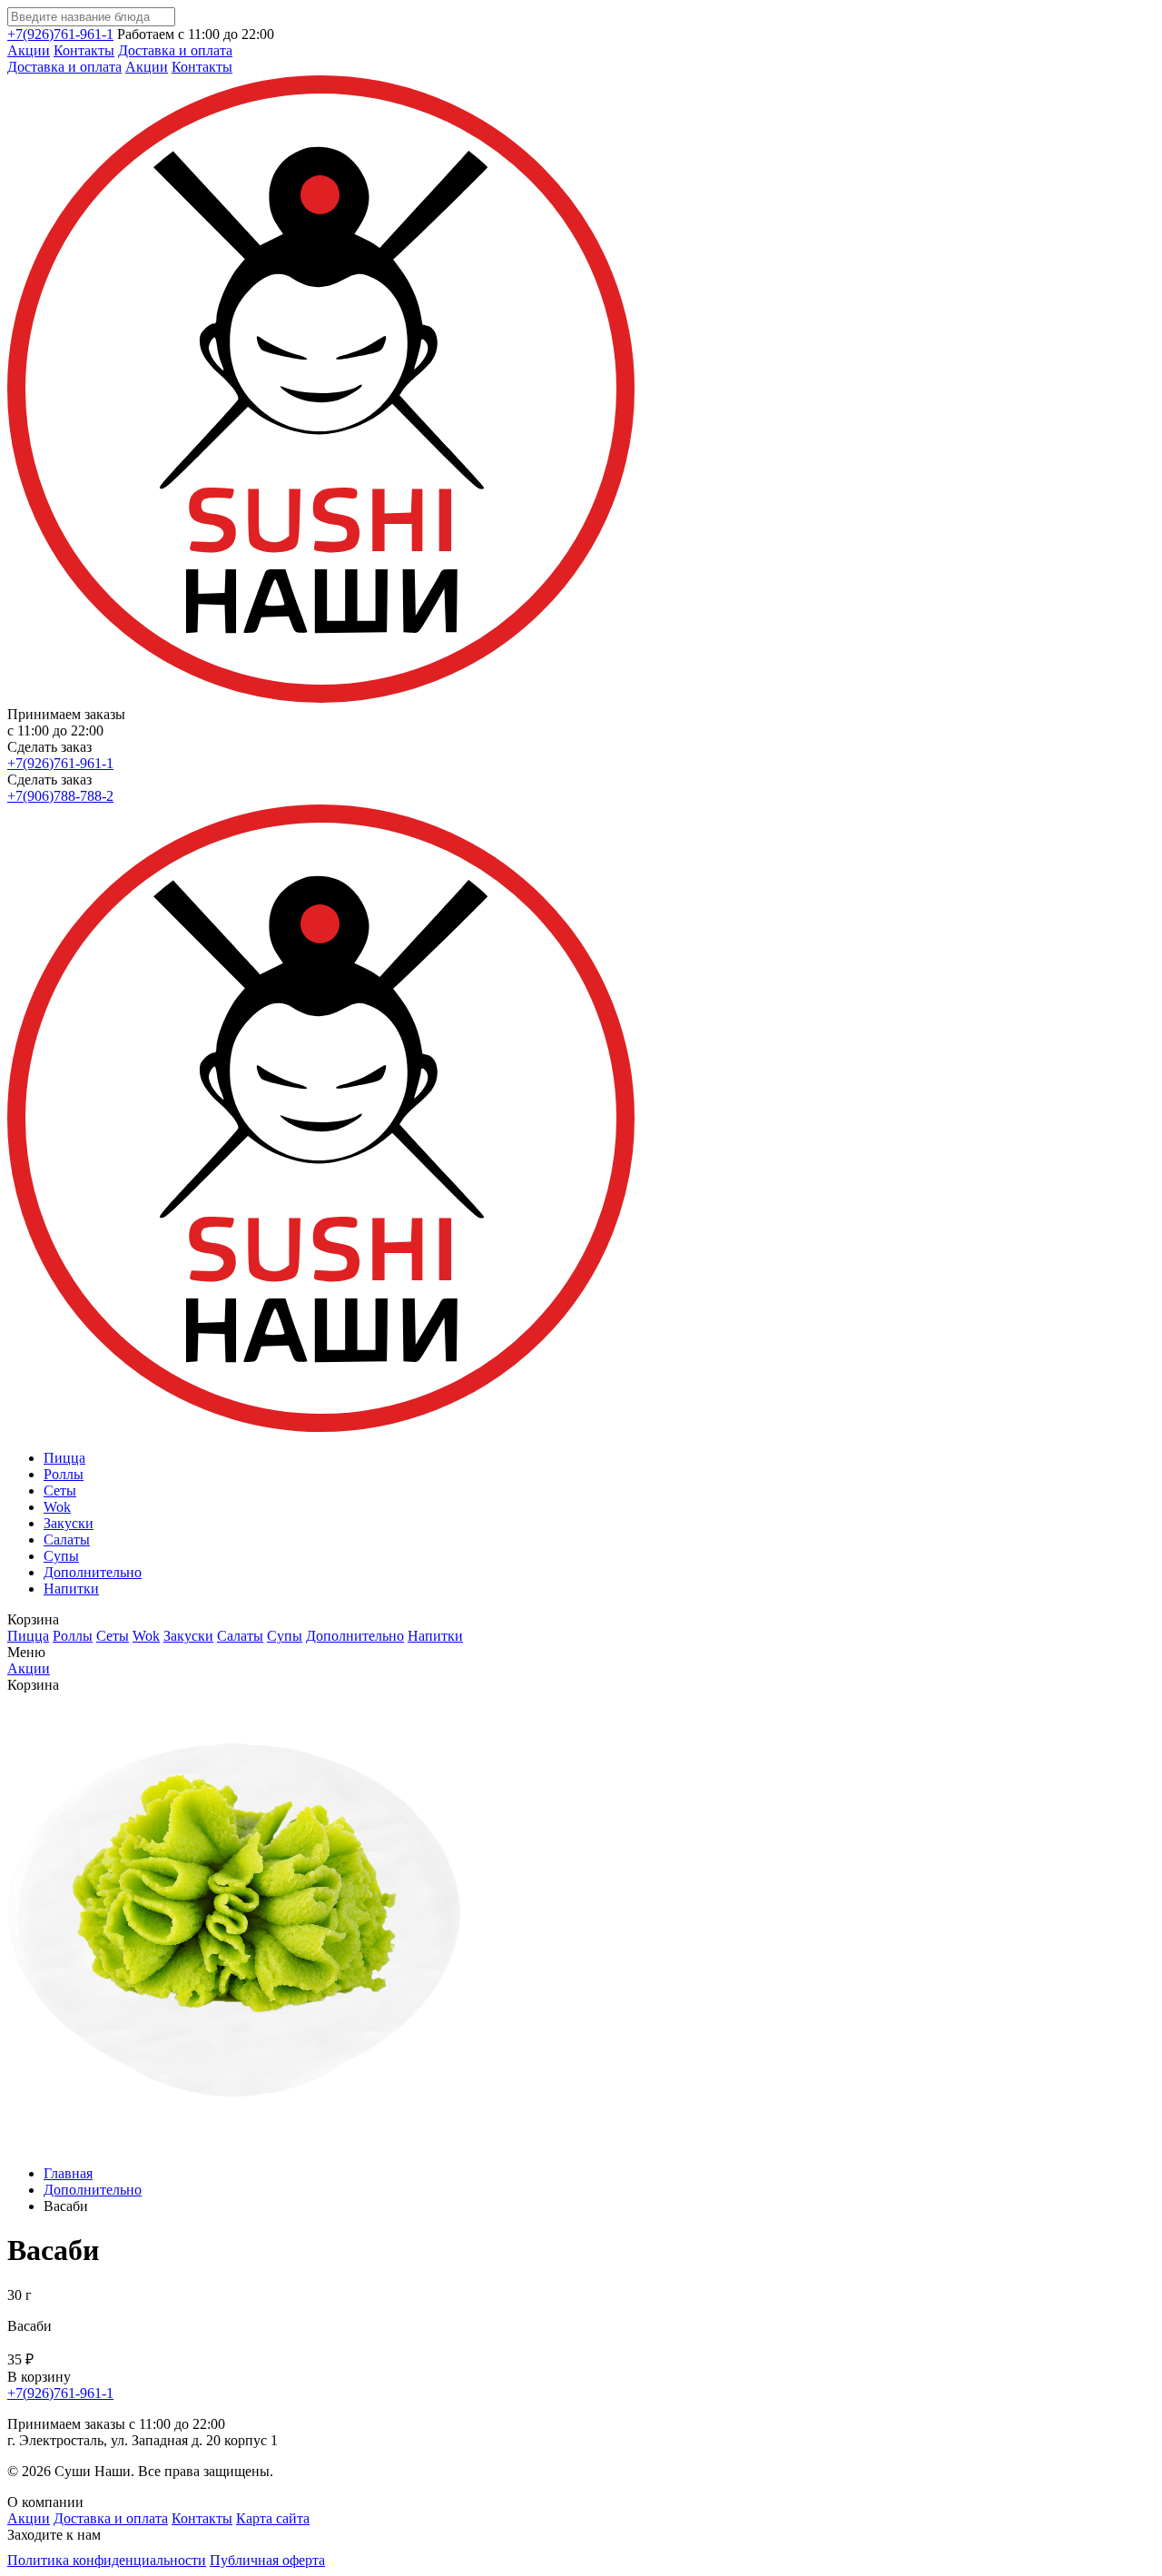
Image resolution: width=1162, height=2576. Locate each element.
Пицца (64, 1458)
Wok (57, 1507)
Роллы (64, 1474)
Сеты (60, 1490)
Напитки (71, 1589)
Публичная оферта (267, 2560)
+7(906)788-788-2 (60, 796)
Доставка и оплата (175, 50)
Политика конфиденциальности (107, 2560)
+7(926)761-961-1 (60, 34)
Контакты (84, 50)
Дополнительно (93, 1572)
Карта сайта (273, 2518)
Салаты (67, 1540)
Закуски (69, 1523)
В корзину (39, 2377)
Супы (61, 1556)
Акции (29, 50)
